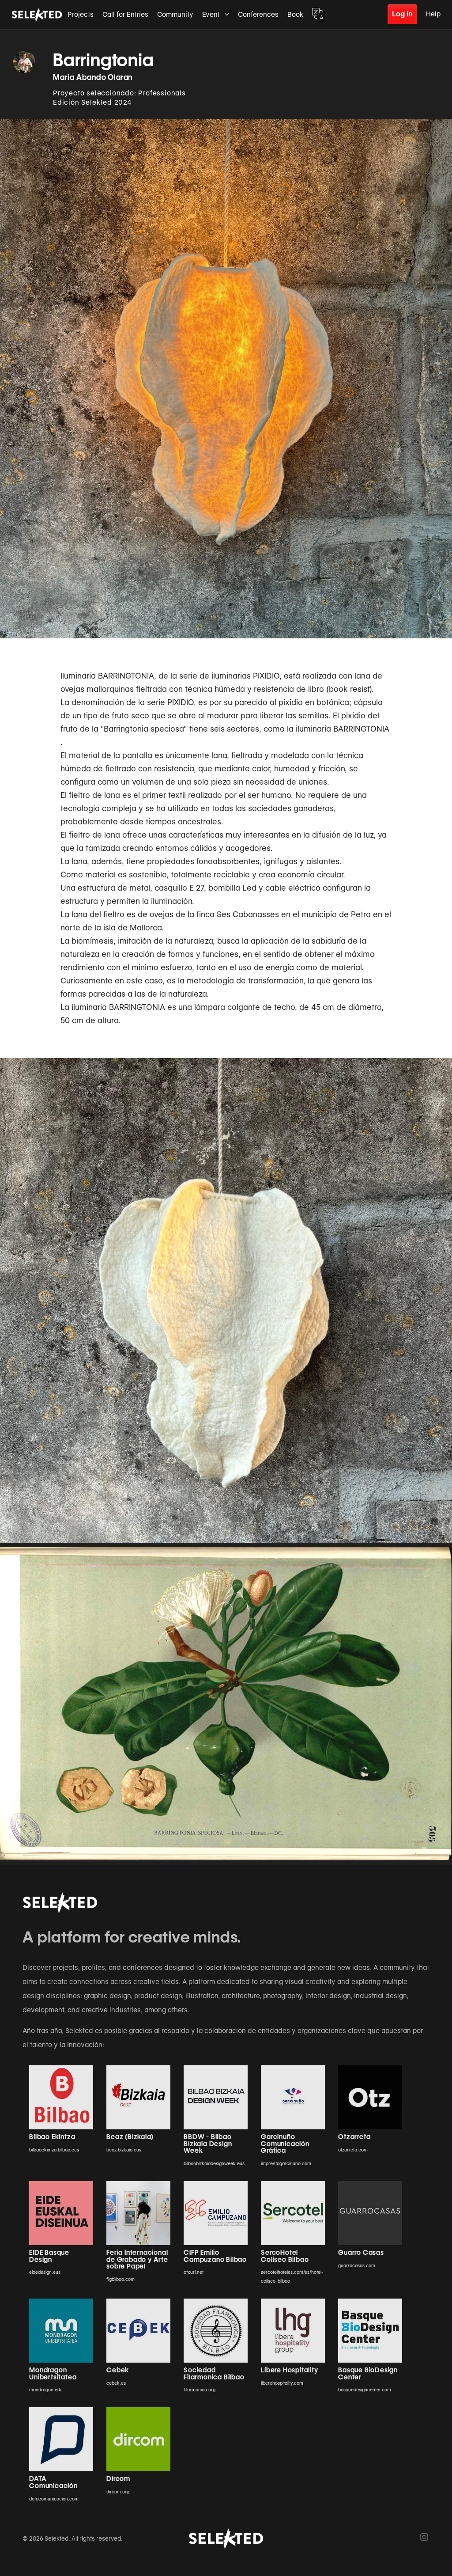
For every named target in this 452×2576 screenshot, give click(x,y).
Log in (402, 14)
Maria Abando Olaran (93, 77)
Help (433, 14)
